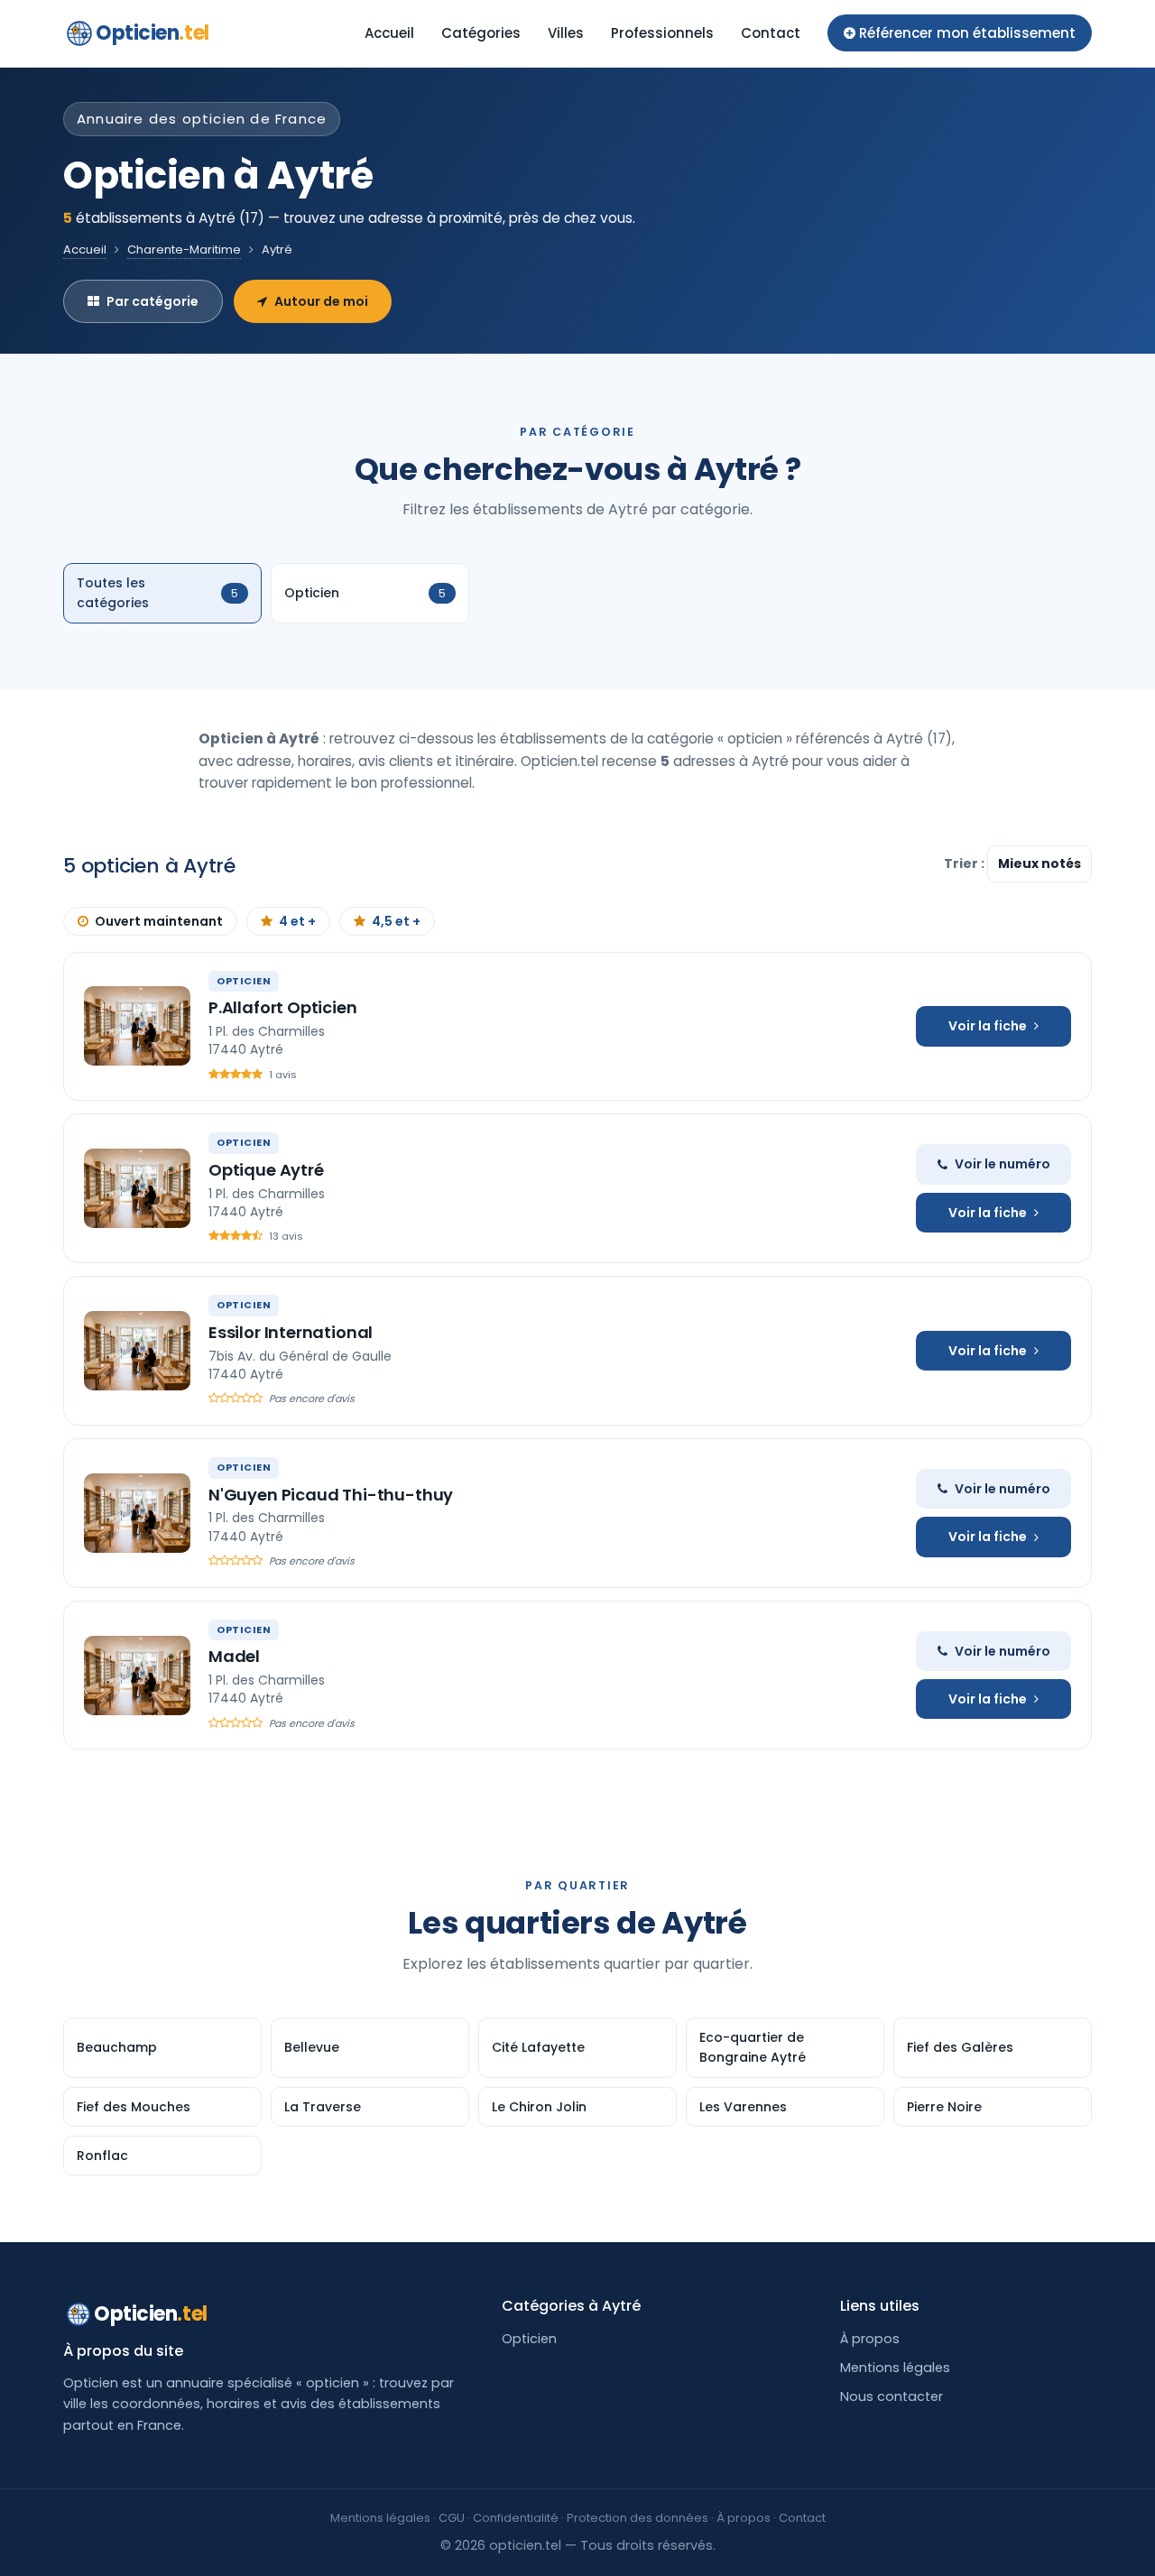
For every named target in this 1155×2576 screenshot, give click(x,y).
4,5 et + (396, 921)
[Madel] (137, 1676)
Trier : (966, 863)
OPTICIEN (244, 981)
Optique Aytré (266, 1170)
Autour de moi (321, 301)
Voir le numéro (1003, 1164)
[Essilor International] (137, 1351)
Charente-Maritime (184, 249)
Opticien (152, 33)
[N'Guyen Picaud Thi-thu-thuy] (137, 1513)
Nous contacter (892, 2396)
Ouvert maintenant (159, 921)
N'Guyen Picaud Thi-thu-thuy (331, 1495)
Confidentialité (516, 2518)
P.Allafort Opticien (283, 1007)
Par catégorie (152, 301)
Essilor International (291, 1332)
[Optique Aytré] (137, 1188)
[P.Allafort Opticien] (137, 1026)
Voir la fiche (988, 1026)
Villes (566, 33)
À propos (870, 2339)
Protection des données (638, 2518)
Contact (771, 33)
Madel (234, 1656)
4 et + (297, 921)
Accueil (389, 33)
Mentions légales (895, 2368)
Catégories (481, 33)
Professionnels (662, 33)
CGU (452, 2518)
